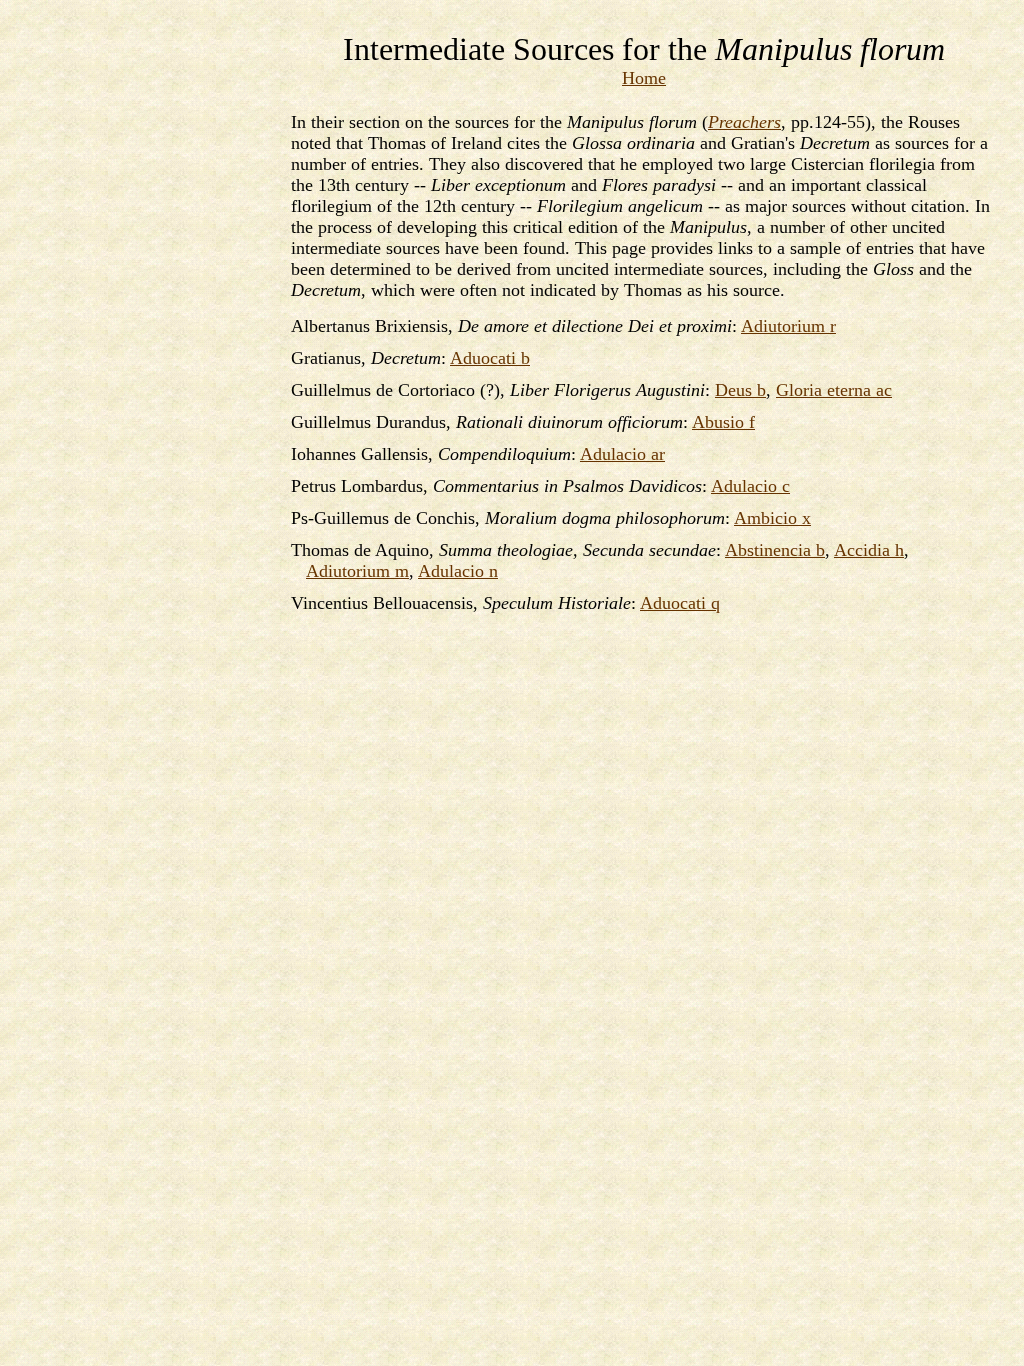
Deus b (740, 390)
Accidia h (869, 550)
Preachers (744, 122)
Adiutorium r (788, 326)
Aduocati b (490, 358)
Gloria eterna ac (834, 390)
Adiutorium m (357, 571)
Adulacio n (458, 571)
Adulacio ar (622, 454)
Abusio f (723, 422)
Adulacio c (750, 486)
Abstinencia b (775, 550)
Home (644, 78)
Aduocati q (680, 603)
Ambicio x (772, 518)
